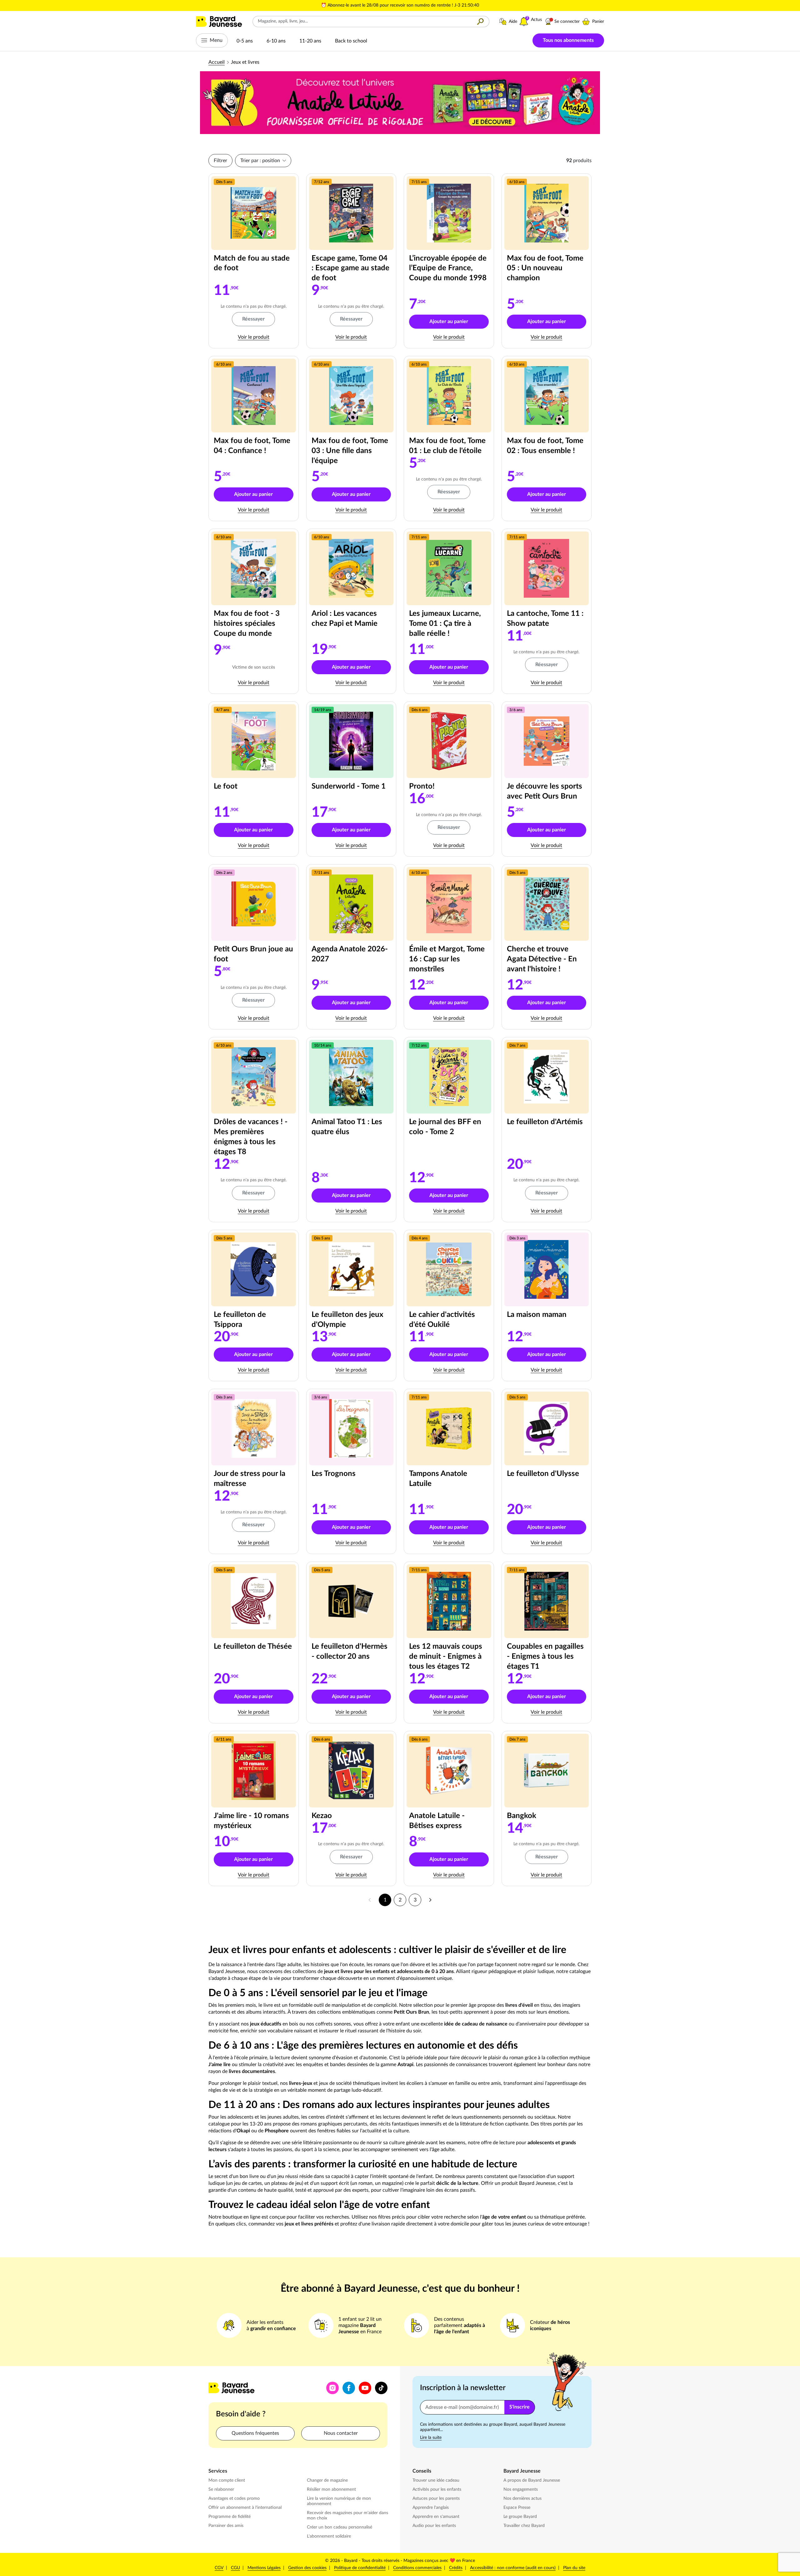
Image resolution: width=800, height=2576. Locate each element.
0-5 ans (245, 41)
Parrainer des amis (226, 2526)
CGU (235, 2568)
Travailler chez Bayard (525, 2526)
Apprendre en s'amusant (436, 2517)
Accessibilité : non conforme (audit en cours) (513, 2568)
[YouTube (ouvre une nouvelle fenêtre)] (365, 2388)
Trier (260, 161)
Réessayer (253, 319)
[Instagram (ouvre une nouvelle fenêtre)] (332, 2388)
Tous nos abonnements (568, 40)
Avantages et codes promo (234, 2499)
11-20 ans (310, 41)
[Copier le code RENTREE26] (482, 6)
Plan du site (574, 2568)
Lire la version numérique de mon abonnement (339, 2501)
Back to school (351, 41)
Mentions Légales (264, 2568)
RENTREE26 (466, 5)
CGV (219, 2568)
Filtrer (220, 161)
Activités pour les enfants (437, 2489)
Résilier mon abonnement (331, 2489)
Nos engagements (521, 2489)
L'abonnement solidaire (329, 2536)
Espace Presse (517, 2507)
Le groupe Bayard (521, 2516)
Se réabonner (221, 2489)
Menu (216, 40)
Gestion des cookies (307, 2568)
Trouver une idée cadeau (436, 2480)
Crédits (456, 2568)
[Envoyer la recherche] (480, 22)
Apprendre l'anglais (431, 2508)
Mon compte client (227, 2480)
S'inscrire (520, 2407)
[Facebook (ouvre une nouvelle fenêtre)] (349, 2388)
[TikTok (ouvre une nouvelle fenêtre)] (381, 2388)
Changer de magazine (328, 2480)
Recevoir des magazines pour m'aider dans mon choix (347, 2516)
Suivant (430, 1900)
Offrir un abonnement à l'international (245, 2508)
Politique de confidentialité (360, 2568)
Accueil (217, 62)
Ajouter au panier (459, 323)
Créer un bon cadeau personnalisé (340, 2527)
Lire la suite (431, 2438)
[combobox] (362, 22)
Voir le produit (266, 337)
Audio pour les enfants (435, 2526)
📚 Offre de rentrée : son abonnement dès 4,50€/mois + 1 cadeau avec (385, 5)
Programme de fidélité (230, 2517)
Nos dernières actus (523, 2498)
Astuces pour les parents (437, 2498)
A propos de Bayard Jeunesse (532, 2480)
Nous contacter (341, 2433)
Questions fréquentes (255, 2433)
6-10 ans (276, 41)
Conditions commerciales (417, 2568)
